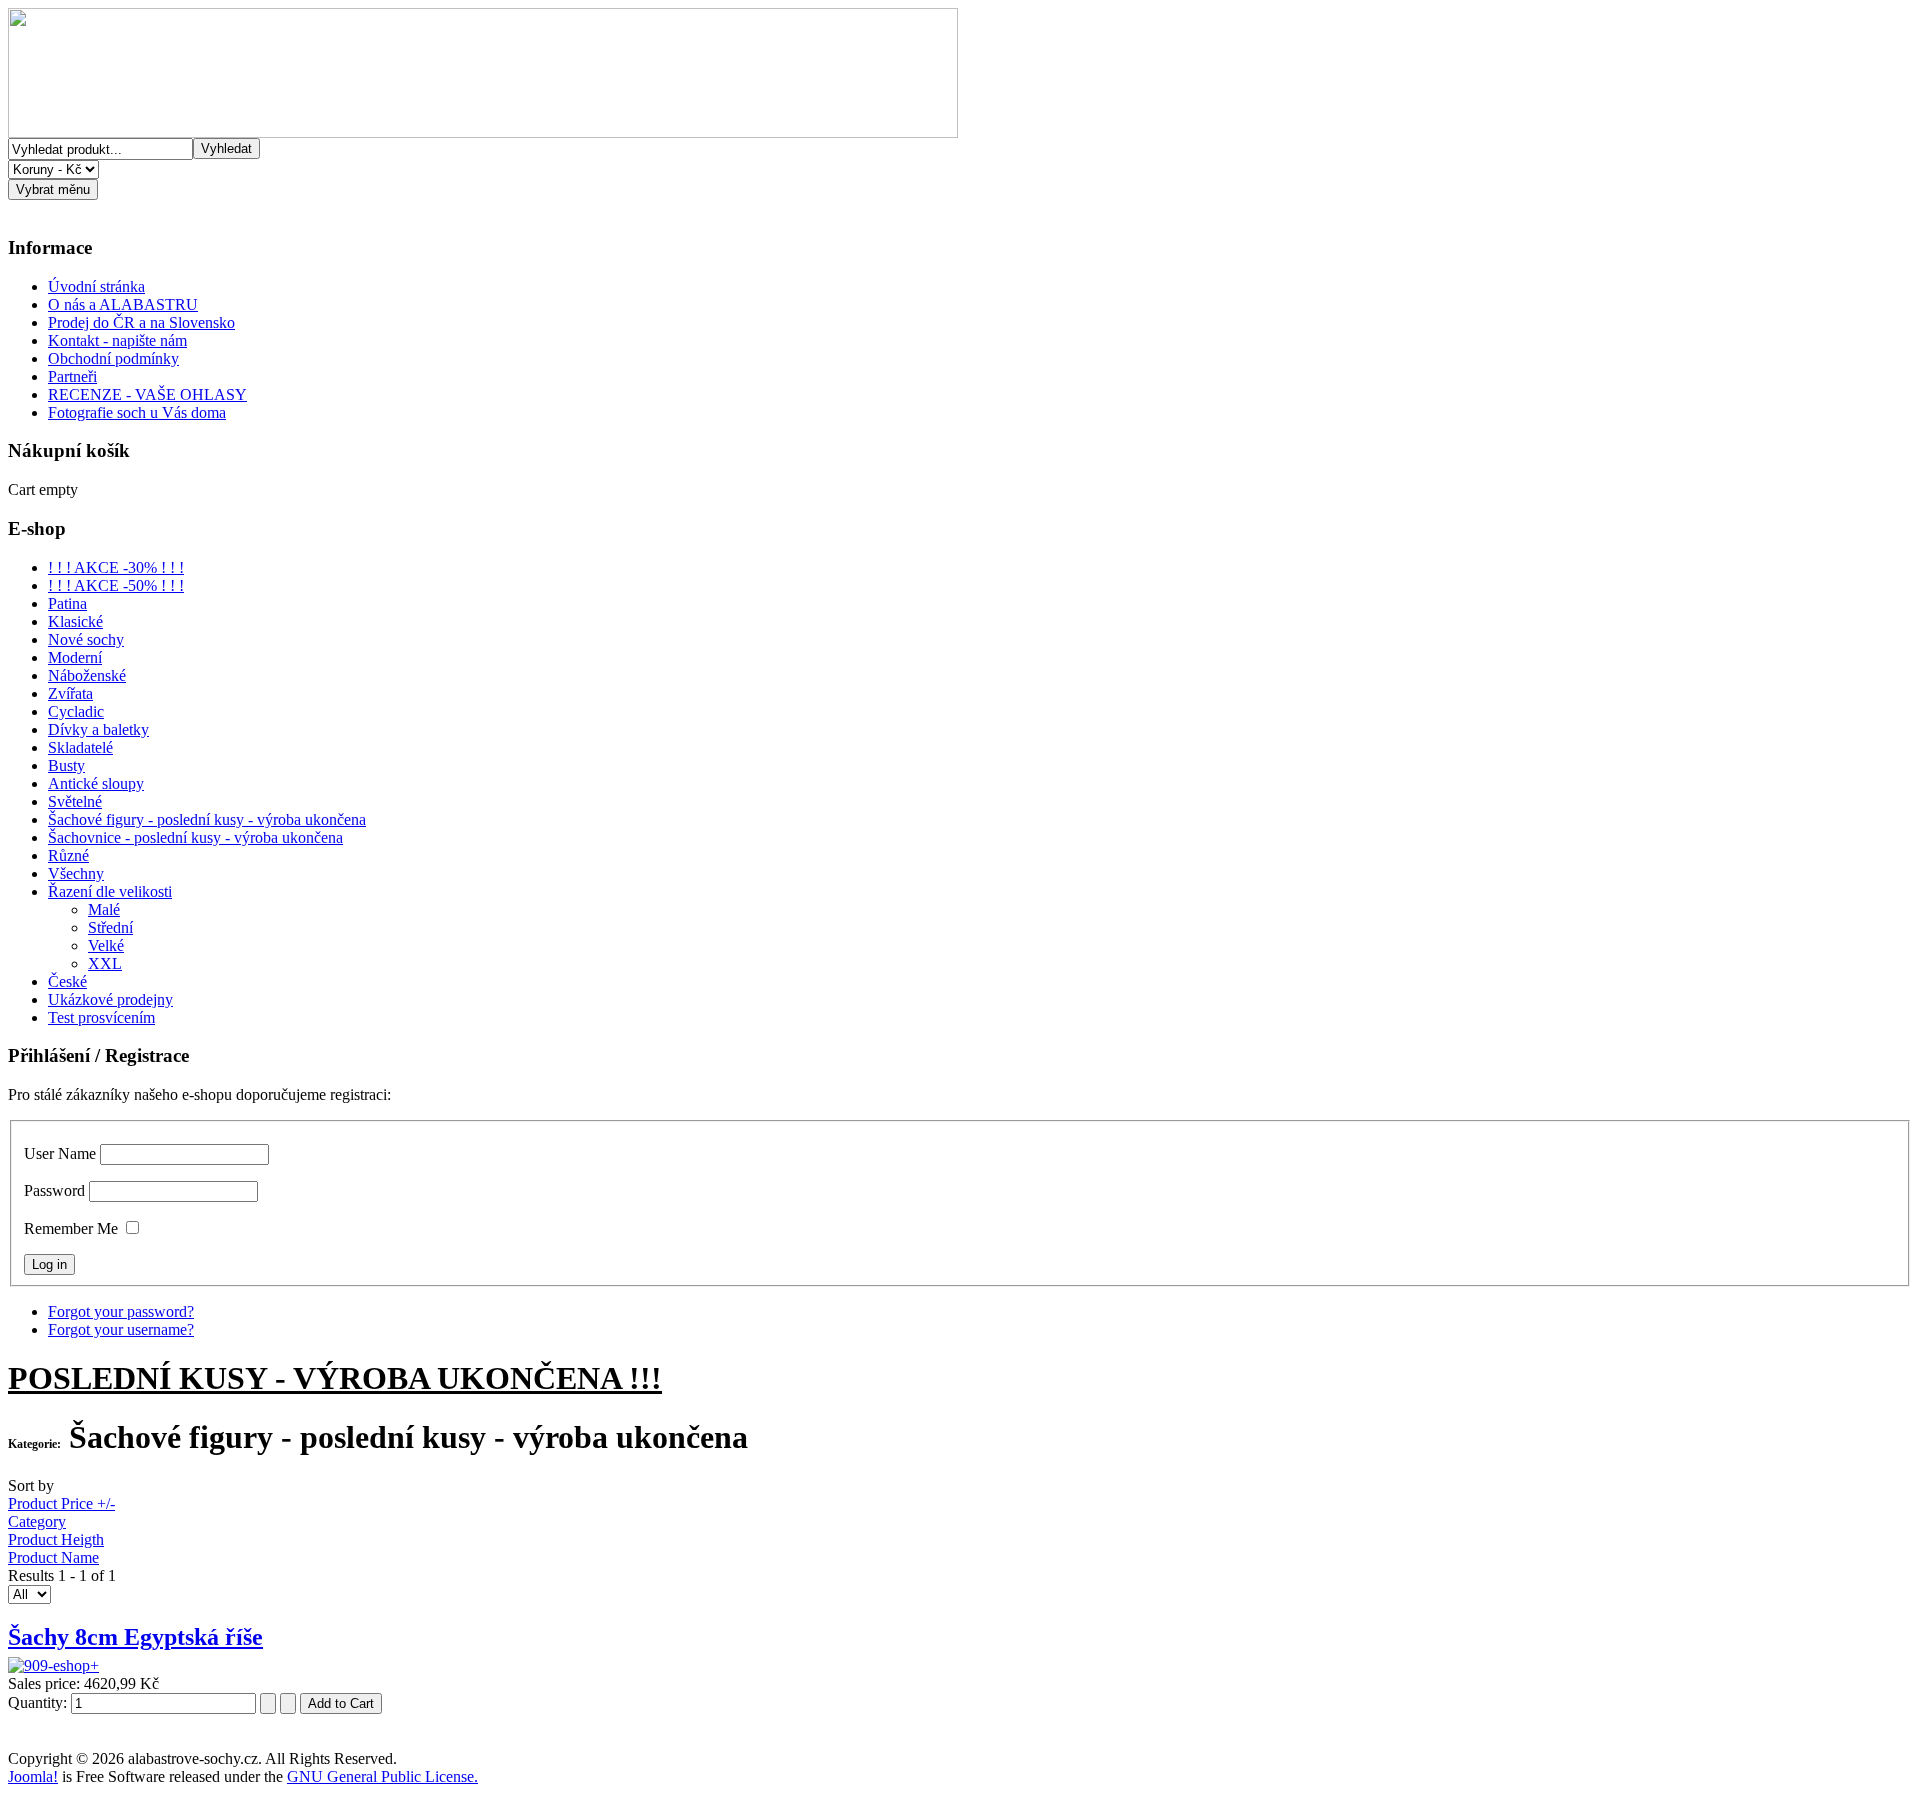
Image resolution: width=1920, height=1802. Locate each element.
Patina (67, 603)
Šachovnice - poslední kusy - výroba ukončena (195, 837)
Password (54, 1190)
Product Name (53, 1557)
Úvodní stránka (96, 286)
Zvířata (70, 693)
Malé (104, 909)
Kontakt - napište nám (117, 340)
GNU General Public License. (382, 1776)
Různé (68, 855)
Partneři (72, 376)
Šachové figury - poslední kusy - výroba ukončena (207, 819)
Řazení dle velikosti (110, 891)
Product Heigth (56, 1539)
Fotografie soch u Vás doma (137, 412)
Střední (110, 927)
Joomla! (33, 1776)
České (67, 981)
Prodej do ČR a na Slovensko (141, 322)
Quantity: (39, 1702)
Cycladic (76, 711)
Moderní (75, 657)
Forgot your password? (121, 1311)
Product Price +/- (61, 1503)
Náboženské (87, 675)
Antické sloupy (96, 783)
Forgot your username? (121, 1329)
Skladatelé (80, 747)
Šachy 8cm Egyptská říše (135, 1637)
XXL (105, 963)
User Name (60, 1153)
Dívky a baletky (98, 729)
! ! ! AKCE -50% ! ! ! (116, 585)
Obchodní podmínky (113, 358)
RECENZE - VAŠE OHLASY (147, 394)
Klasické (75, 621)
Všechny (76, 873)
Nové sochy (86, 639)
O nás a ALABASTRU (123, 304)
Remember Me (71, 1228)
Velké (106, 945)
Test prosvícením (101, 1017)
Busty (66, 765)
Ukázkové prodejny (110, 999)
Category (37, 1521)
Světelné (75, 801)
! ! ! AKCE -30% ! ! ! (116, 567)
